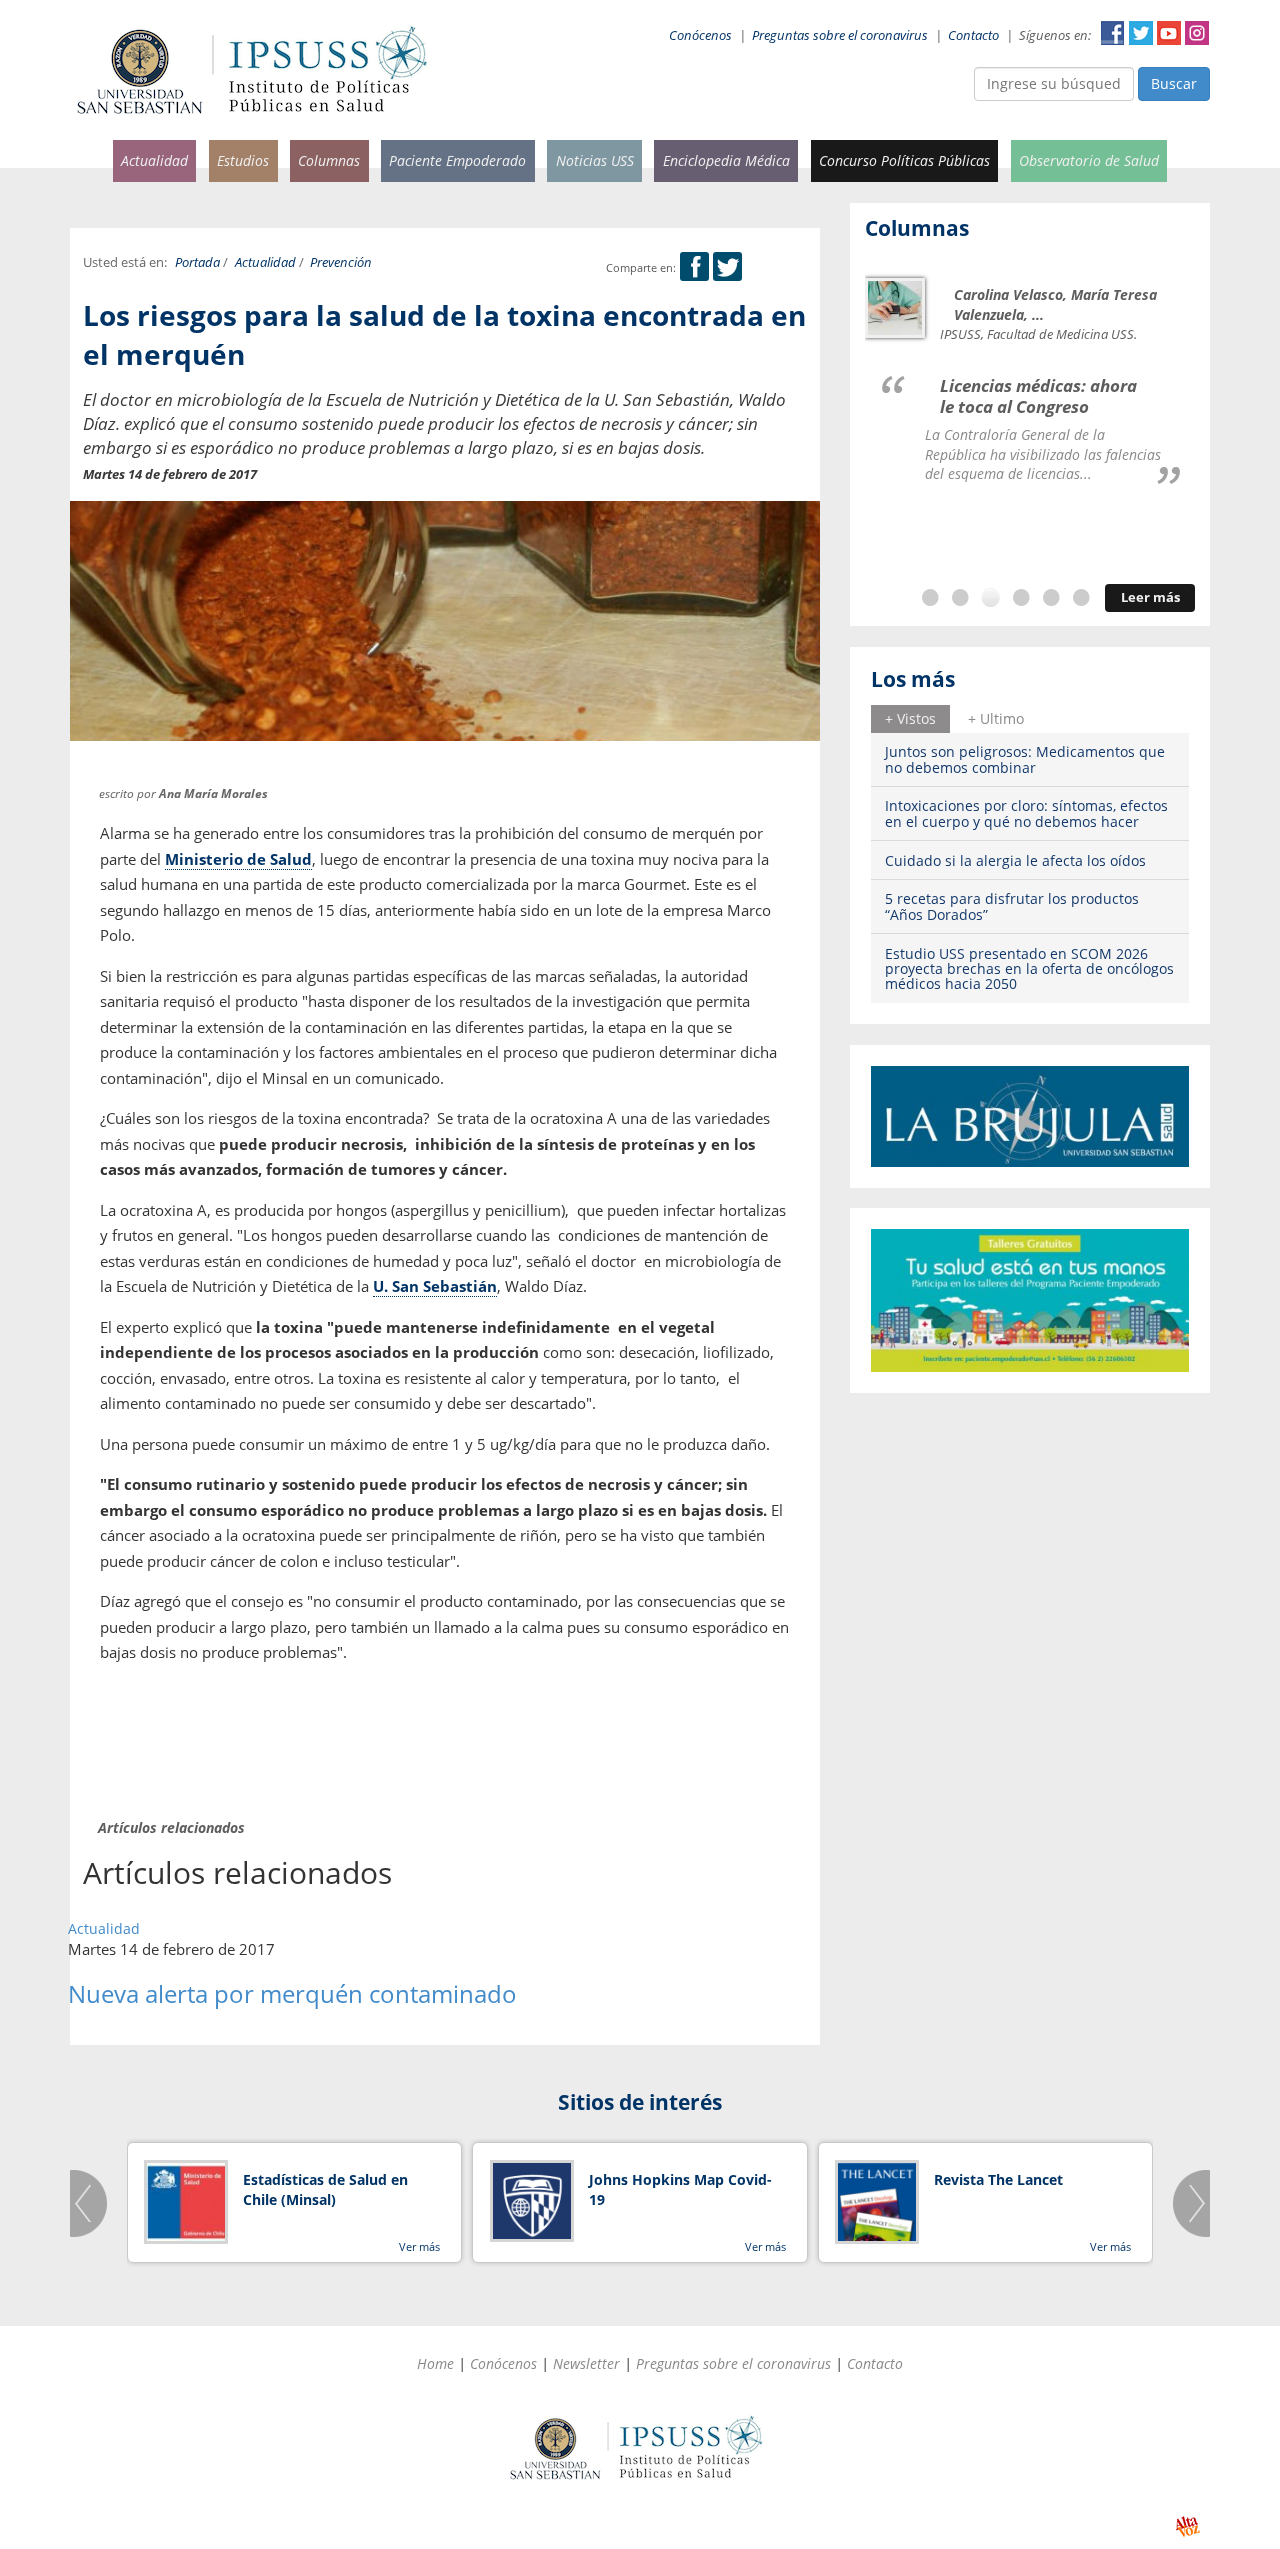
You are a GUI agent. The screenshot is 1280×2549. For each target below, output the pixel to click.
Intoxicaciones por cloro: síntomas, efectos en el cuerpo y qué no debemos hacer (1026, 813)
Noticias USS (595, 160)
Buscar (1174, 83)
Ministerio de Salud (238, 859)
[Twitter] (727, 267)
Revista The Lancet (998, 2179)
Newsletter (586, 2363)
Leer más (1150, 597)
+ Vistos (910, 718)
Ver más (419, 2246)
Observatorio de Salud (1089, 160)
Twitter (1141, 33)
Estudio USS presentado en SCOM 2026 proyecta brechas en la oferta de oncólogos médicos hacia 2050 (1029, 969)
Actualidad (154, 160)
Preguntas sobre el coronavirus (840, 35)
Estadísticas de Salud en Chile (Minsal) (325, 2189)
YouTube (1169, 33)
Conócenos (700, 35)
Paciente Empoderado (457, 160)
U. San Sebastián (435, 1286)
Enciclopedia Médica (726, 160)
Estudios (243, 160)
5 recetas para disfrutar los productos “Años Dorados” (1012, 906)
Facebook (1113, 33)
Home (435, 2363)
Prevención (341, 262)
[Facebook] (694, 267)
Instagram (1197, 33)
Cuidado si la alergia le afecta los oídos (1015, 860)
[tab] (910, 719)
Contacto (973, 35)
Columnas (329, 160)
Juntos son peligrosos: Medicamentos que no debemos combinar (1025, 759)
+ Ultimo (996, 718)
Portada (197, 262)
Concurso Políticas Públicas (904, 160)
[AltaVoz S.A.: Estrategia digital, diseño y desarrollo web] (1187, 2526)
